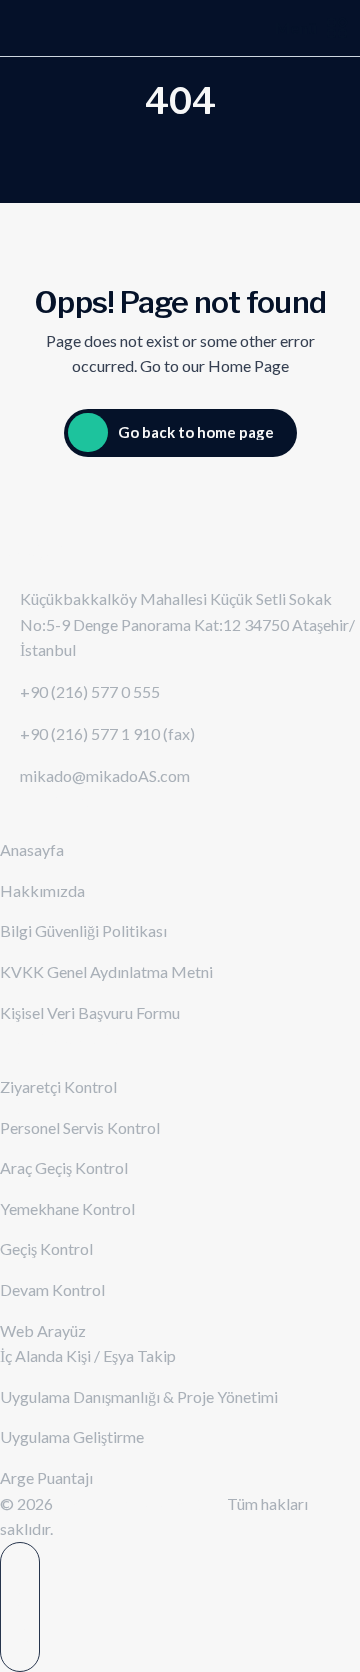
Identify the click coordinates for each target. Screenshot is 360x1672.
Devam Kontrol (52, 1289)
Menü (296, 27)
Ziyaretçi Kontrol (58, 1086)
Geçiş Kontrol (46, 1248)
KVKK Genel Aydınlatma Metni (106, 971)
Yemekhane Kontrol (67, 1208)
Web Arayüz (43, 1330)
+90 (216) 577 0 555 (90, 691)
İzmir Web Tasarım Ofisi (141, 1503)
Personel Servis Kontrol (80, 1127)
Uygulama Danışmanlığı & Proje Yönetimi (139, 1396)
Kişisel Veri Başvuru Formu (90, 1012)
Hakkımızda (42, 890)
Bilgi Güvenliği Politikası (83, 930)
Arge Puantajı (46, 1477)
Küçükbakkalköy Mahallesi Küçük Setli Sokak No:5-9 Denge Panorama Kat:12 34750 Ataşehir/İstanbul (187, 624)
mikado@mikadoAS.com (105, 775)
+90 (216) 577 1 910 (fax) (107, 733)
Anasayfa (32, 849)
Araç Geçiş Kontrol (64, 1167)
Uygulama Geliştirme (72, 1436)
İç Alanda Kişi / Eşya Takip (88, 1355)
